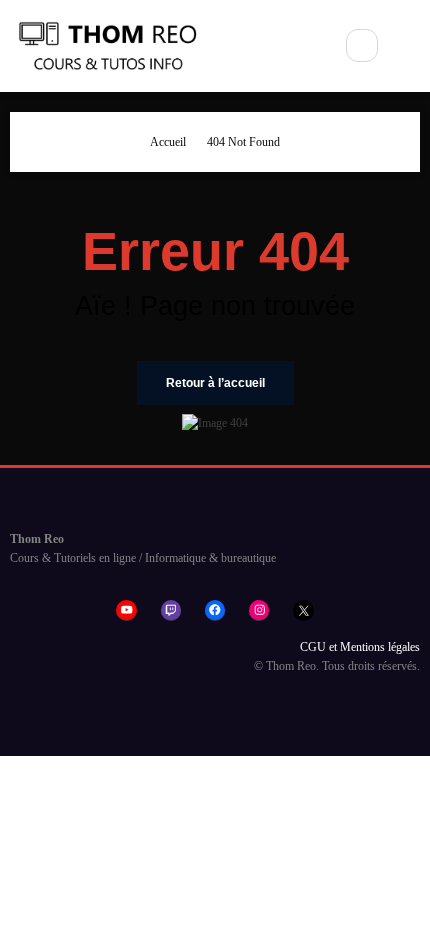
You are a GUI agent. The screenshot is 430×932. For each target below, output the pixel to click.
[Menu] (302, 46)
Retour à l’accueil (215, 383)
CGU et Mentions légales (360, 647)
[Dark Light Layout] (408, 46)
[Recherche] (362, 45)
